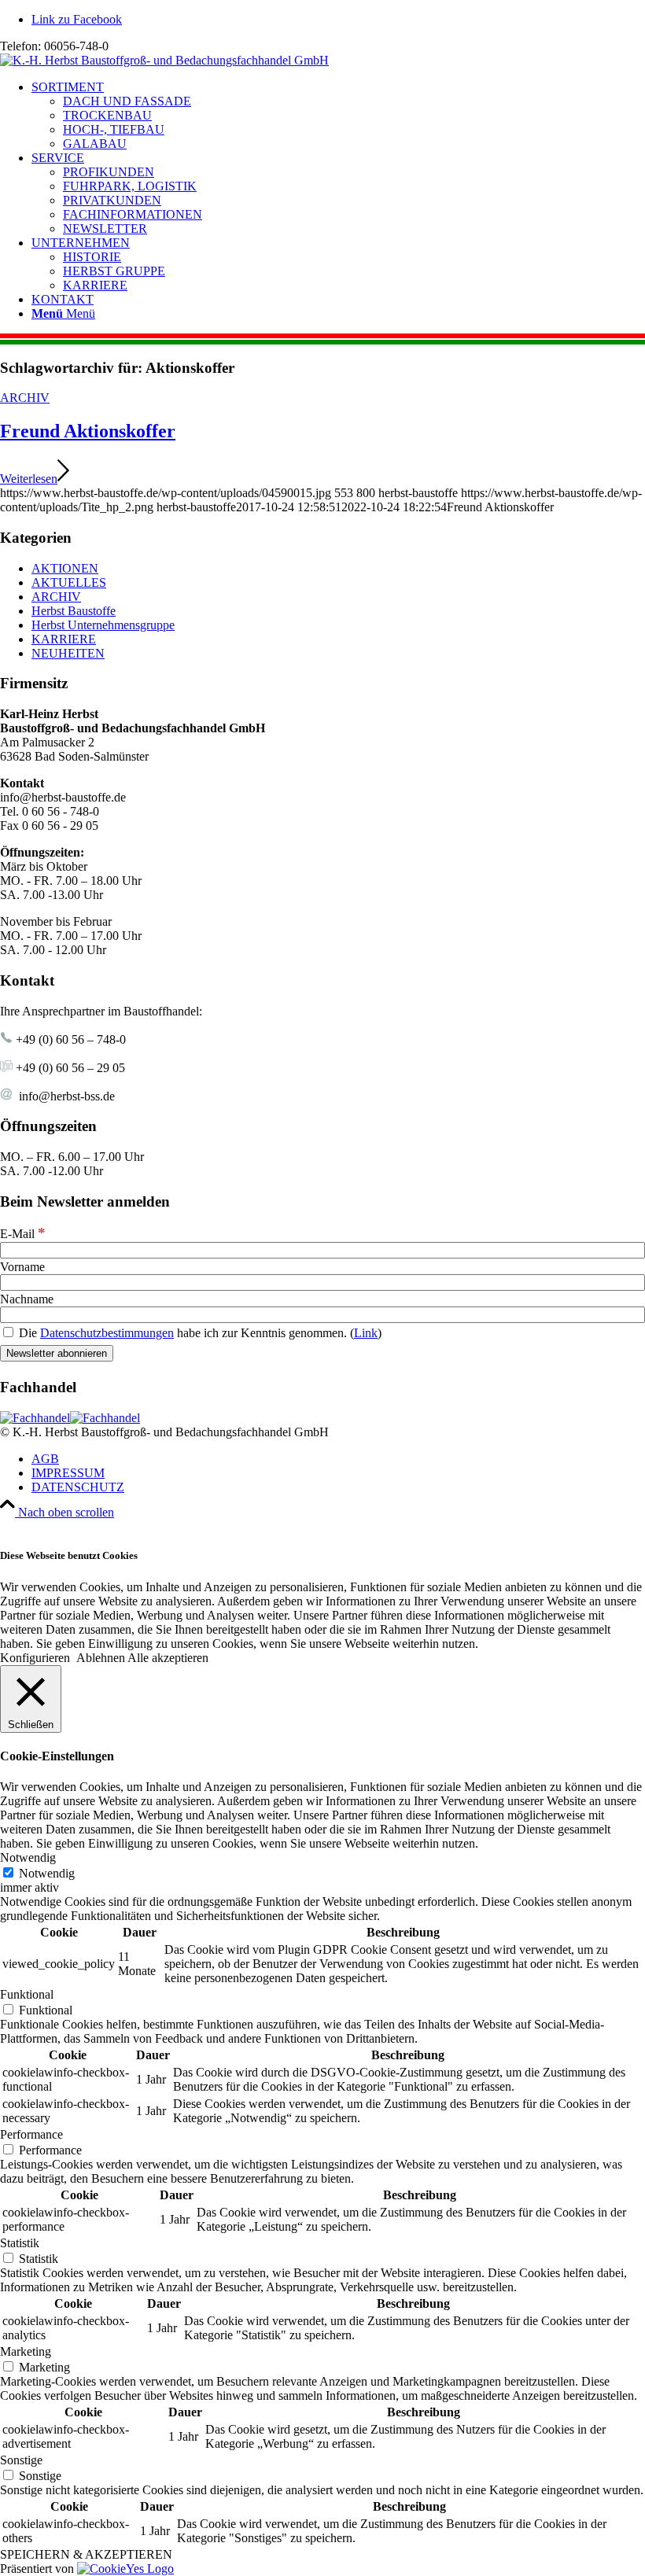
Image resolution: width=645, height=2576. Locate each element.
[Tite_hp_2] (164, 60)
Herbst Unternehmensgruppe (103, 625)
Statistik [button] (20, 2243)
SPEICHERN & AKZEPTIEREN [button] (86, 2554)
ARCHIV (25, 398)
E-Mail (23, 1234)
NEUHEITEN (68, 653)
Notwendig (47, 1873)
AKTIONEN (65, 568)
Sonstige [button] (21, 2460)
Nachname (27, 1299)
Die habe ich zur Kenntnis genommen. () (199, 1333)
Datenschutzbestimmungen (107, 1333)
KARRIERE (64, 639)
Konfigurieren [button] (35, 1658)
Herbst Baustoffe (74, 611)
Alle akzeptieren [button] (168, 1658)
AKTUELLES (69, 582)
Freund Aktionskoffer (88, 431)
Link (366, 1333)
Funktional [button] (27, 1994)
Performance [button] (31, 2134)
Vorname (22, 1267)
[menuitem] (338, 116)
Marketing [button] (26, 2351)
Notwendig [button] (28, 1857)
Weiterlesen (29, 479)
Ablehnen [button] (101, 1658)
